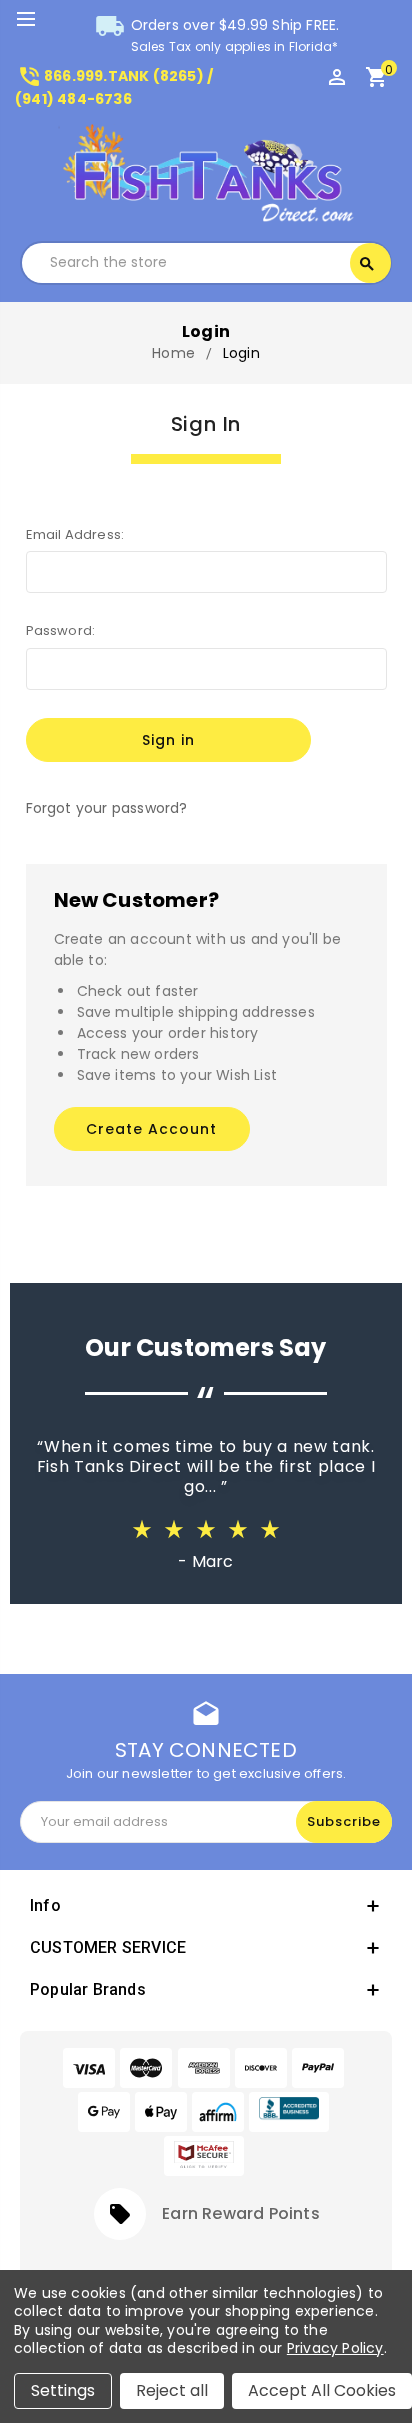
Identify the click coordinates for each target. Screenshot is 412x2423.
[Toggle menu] (35, 20)
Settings (63, 2390)
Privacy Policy (335, 2348)
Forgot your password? (107, 808)
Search (367, 264)
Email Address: (75, 534)
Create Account (151, 1129)
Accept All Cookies (322, 2390)
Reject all (172, 2390)
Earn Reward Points (241, 2213)
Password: (61, 630)
